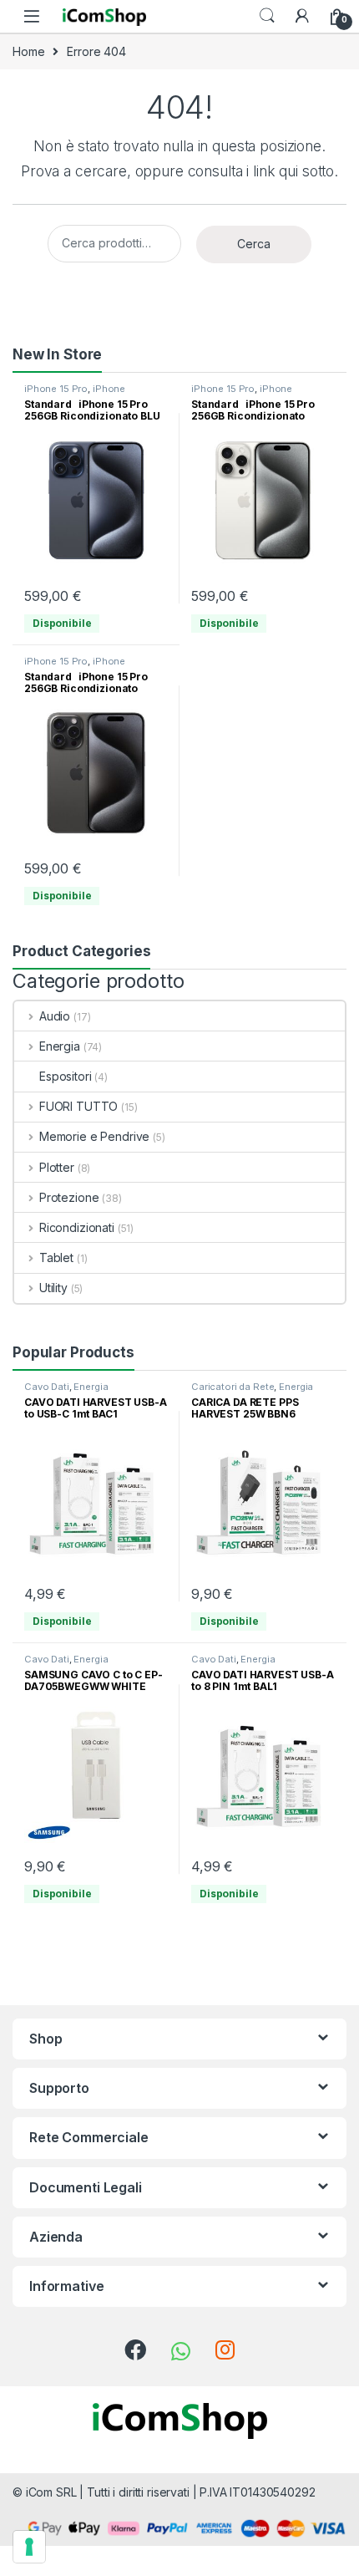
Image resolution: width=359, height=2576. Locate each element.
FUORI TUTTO (78, 1106)
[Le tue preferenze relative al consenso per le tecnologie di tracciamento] (29, 2547)
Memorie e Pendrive (94, 1136)
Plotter (57, 1167)
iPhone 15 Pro (56, 389)
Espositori (66, 1076)
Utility (53, 1288)
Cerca (254, 244)
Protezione (69, 1197)
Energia (60, 1046)
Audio (55, 1016)
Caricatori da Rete (233, 1387)
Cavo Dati (47, 1387)
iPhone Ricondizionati (75, 394)
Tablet (56, 1257)
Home (28, 51)
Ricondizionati (77, 1227)
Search (267, 16)
